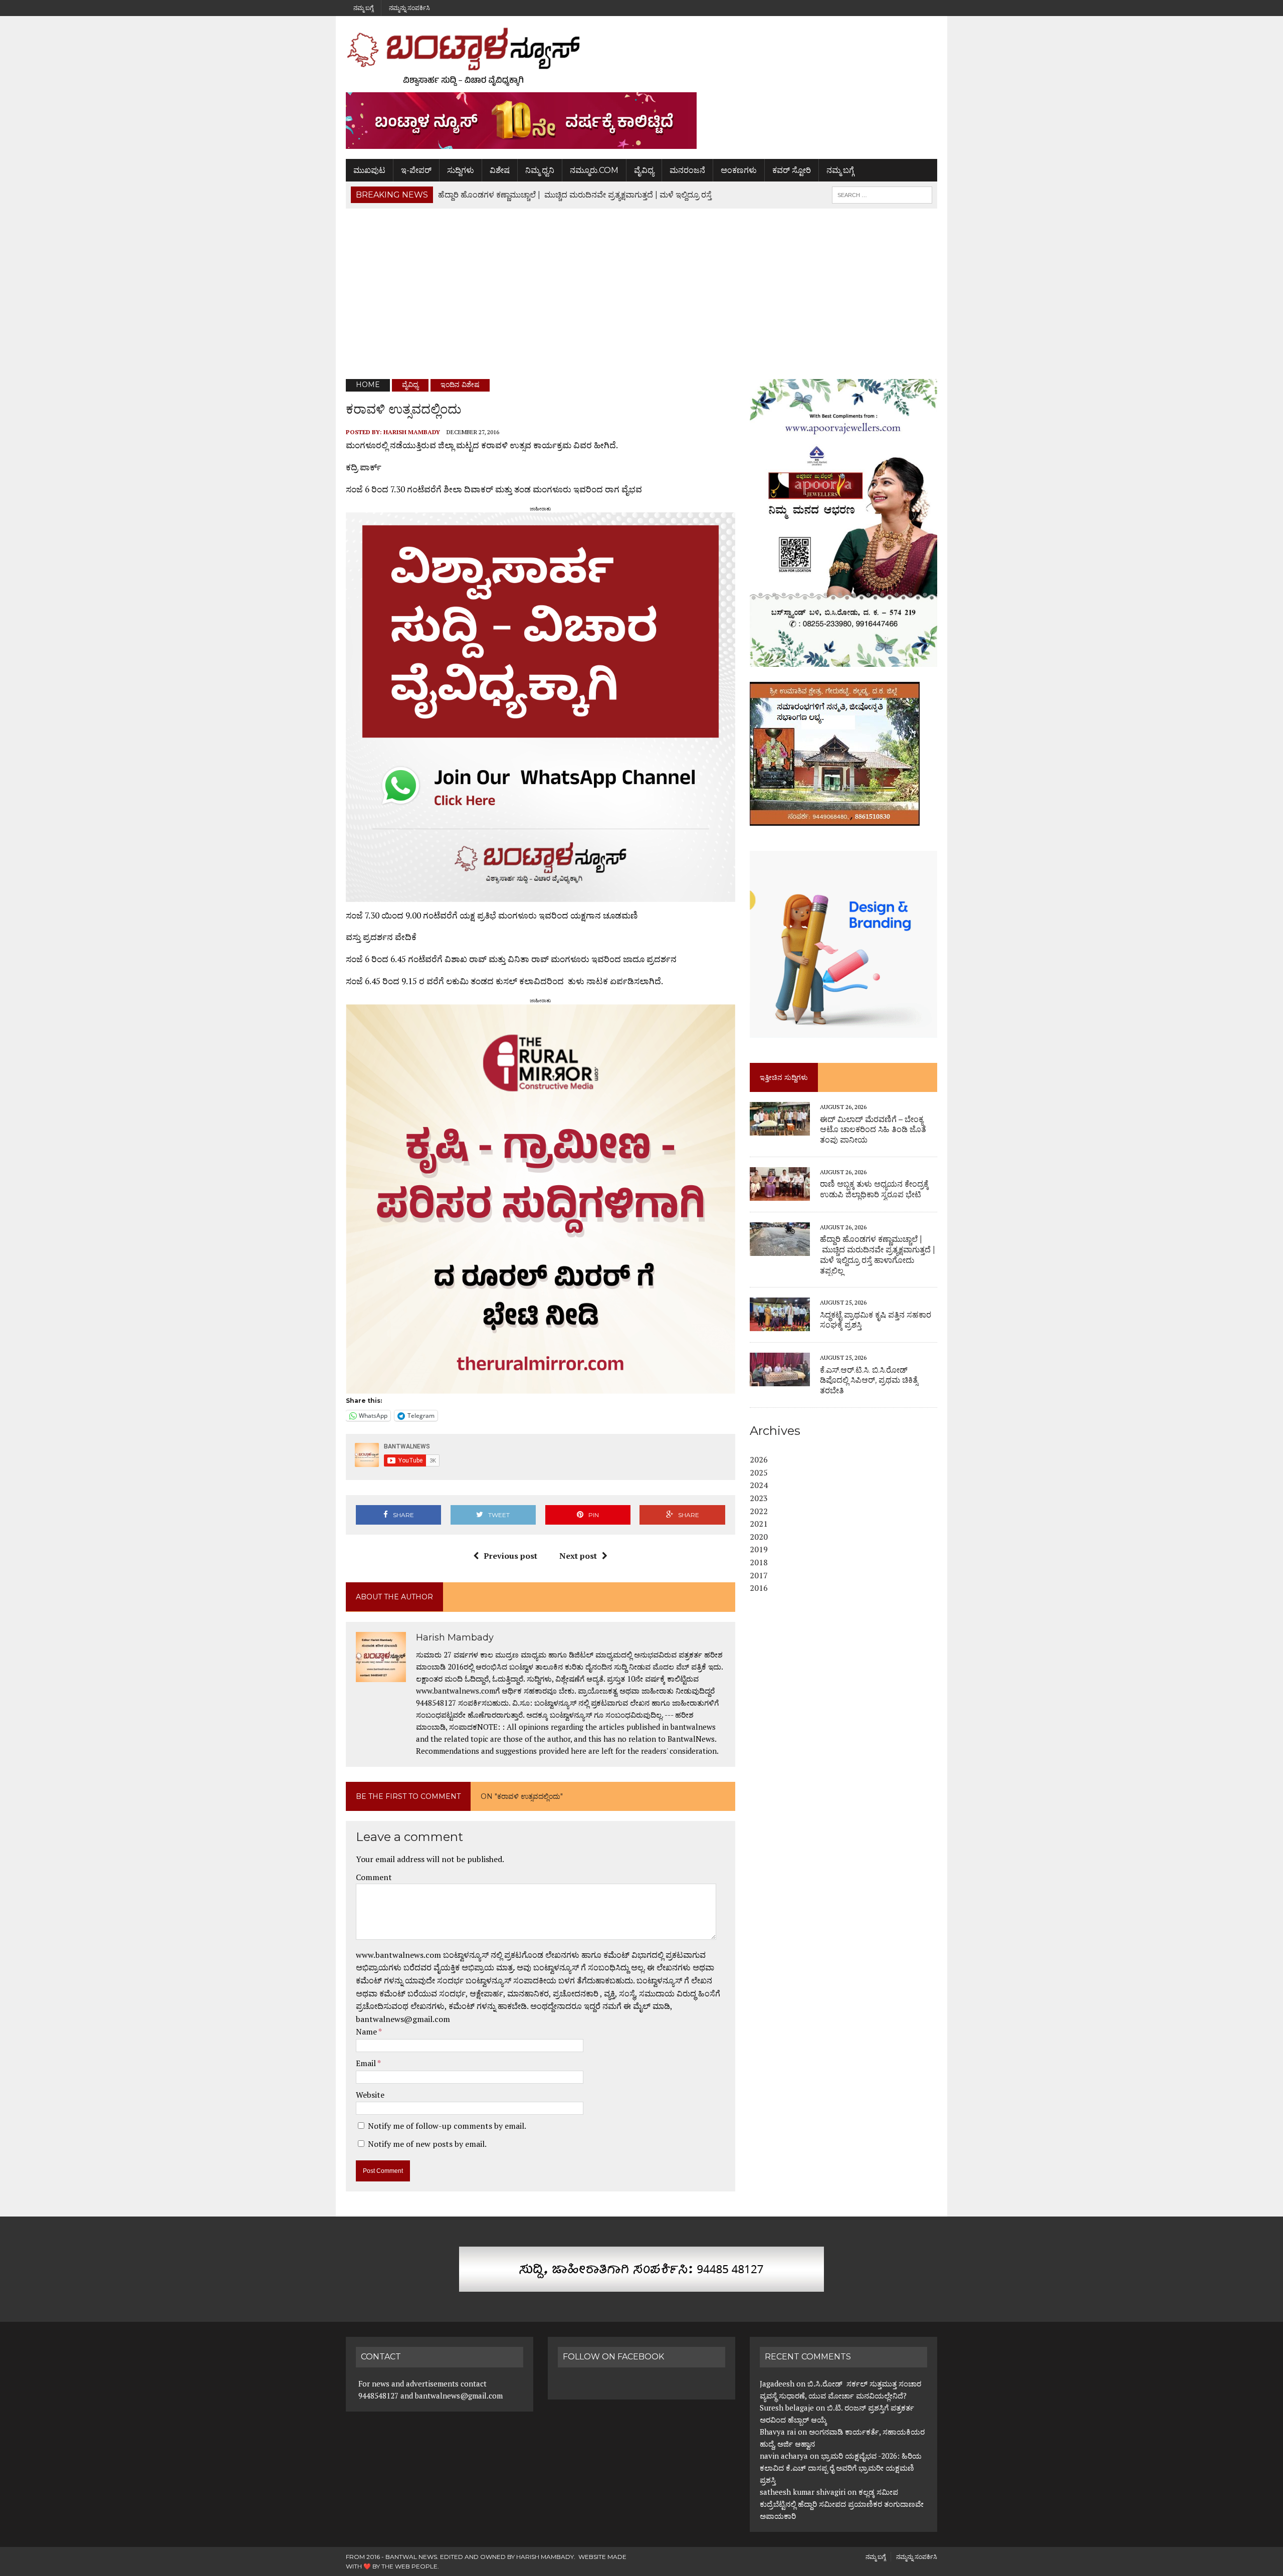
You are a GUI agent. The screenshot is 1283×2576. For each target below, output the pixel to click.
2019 (759, 1549)
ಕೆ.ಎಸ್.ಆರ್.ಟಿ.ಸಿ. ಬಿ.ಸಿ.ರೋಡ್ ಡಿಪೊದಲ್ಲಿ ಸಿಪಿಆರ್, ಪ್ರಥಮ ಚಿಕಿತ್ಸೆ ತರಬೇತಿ (869, 1381)
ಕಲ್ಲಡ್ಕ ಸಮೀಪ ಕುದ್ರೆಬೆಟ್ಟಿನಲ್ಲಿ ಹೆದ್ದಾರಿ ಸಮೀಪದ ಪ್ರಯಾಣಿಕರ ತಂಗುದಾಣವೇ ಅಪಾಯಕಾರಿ (842, 2504)
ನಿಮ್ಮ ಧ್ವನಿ (540, 170)
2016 (759, 1588)
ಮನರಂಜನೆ (687, 170)
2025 (759, 1473)
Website (370, 2095)
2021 (759, 1524)
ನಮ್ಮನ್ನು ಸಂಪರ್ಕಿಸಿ (409, 8)
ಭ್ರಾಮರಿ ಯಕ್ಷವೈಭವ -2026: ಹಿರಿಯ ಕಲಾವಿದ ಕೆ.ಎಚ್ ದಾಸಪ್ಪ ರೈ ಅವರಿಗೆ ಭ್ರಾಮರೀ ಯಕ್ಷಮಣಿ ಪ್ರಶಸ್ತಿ (841, 2468)
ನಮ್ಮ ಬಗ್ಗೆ (363, 8)
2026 (759, 1459)
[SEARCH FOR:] (882, 194)
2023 (759, 1498)
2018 (759, 1562)
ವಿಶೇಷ (500, 170)
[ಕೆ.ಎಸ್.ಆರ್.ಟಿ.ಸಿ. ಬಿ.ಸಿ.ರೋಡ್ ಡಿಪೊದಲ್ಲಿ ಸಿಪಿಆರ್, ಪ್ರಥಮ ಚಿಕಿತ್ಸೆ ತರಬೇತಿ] (780, 1380)
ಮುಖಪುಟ (369, 170)
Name (367, 2032)
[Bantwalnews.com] (641, 57)
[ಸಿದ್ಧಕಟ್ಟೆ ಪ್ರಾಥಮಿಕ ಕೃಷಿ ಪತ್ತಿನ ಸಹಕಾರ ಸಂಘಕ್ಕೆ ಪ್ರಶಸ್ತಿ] (780, 1325)
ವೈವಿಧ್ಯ (644, 170)
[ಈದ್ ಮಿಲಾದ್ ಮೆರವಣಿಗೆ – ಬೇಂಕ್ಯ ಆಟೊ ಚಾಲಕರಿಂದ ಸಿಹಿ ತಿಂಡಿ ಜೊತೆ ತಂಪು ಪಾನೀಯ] (780, 1129)
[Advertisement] (641, 294)
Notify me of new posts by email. (427, 2144)
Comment (374, 1877)
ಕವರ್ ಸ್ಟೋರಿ (792, 170)
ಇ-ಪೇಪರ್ (416, 170)
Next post (578, 1556)
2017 (759, 1575)
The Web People (409, 2566)
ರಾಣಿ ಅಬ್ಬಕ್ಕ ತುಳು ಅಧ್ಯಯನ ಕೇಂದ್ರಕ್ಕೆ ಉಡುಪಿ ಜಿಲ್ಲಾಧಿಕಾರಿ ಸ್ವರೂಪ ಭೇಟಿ (874, 1189)
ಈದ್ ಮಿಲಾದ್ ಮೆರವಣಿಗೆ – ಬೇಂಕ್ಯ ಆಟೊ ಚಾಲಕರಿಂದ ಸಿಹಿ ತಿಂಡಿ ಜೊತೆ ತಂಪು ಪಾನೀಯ (873, 1130)
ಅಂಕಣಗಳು (739, 170)
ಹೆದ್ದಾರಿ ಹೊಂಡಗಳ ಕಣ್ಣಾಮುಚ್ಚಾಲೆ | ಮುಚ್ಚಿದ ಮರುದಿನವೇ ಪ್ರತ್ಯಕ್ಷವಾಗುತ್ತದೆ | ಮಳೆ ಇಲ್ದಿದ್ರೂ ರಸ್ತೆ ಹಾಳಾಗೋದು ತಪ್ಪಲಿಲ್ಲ (878, 1255)
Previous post (510, 1556)
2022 (759, 1511)
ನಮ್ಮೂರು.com (594, 170)
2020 (759, 1537)
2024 (759, 1485)
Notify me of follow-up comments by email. (447, 2126)
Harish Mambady (412, 432)
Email (367, 2063)
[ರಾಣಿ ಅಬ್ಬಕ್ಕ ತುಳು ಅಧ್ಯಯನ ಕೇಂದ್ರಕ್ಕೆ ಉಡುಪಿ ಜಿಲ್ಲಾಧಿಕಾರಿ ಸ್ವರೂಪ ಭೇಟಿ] (780, 1194)
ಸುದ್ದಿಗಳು (461, 170)
